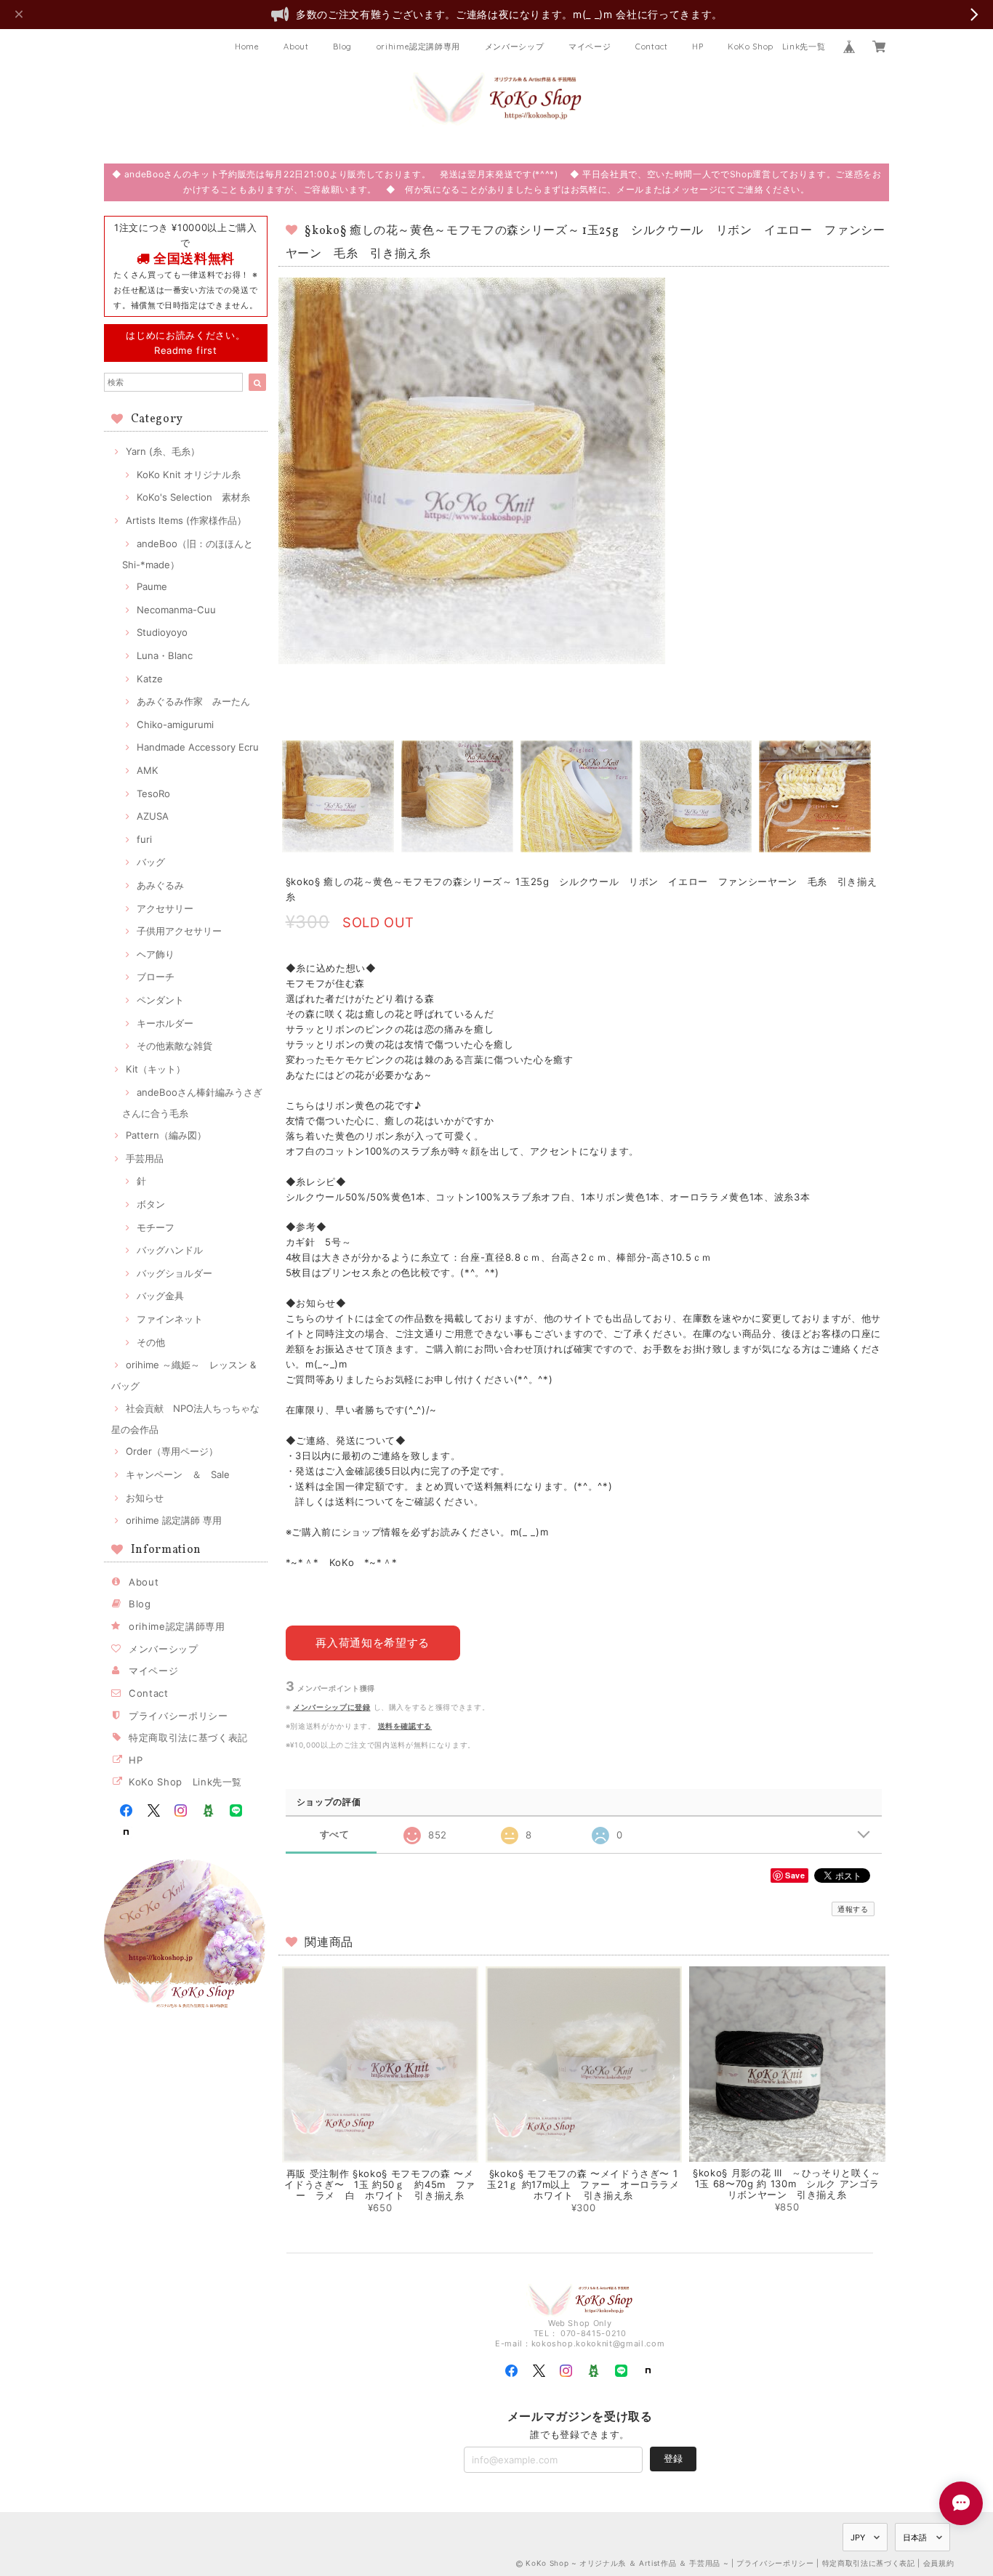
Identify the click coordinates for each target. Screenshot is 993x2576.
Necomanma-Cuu (176, 610)
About (296, 47)
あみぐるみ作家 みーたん (193, 701)
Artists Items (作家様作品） (186, 520)
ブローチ (156, 977)
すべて (335, 1834)
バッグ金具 (160, 1296)
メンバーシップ (515, 47)
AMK (148, 770)
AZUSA (153, 816)
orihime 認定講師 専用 (174, 1520)
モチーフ (156, 1227)
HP (697, 47)
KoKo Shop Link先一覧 (776, 47)
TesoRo (153, 794)
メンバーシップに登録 (332, 1707)
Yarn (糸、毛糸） (163, 451)
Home (247, 47)
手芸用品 (145, 1158)
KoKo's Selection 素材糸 (193, 497)
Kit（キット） (156, 1069)
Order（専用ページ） (172, 1451)
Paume (152, 586)
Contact (652, 47)
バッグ (151, 862)
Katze (150, 679)
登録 (673, 2458)
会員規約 (939, 2563)
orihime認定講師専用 (419, 47)
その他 (151, 1342)
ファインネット (170, 1319)
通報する (853, 1909)
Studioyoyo (162, 632)
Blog (342, 47)
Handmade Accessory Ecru (198, 747)
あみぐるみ (160, 885)
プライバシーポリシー (178, 1716)
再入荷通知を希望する (373, 1643)
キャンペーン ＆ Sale (178, 1474)
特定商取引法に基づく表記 (188, 1737)
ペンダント (160, 1000)
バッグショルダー (174, 1273)
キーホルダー (165, 1023)
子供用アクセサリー (179, 931)
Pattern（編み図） (166, 1135)
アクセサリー (165, 908)
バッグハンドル (170, 1250)
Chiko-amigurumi (175, 724)
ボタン (151, 1204)
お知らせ (145, 1498)
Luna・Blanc (165, 655)
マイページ (590, 47)
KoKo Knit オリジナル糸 (189, 475)
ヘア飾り (156, 954)
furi (144, 839)
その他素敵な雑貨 (174, 1046)
